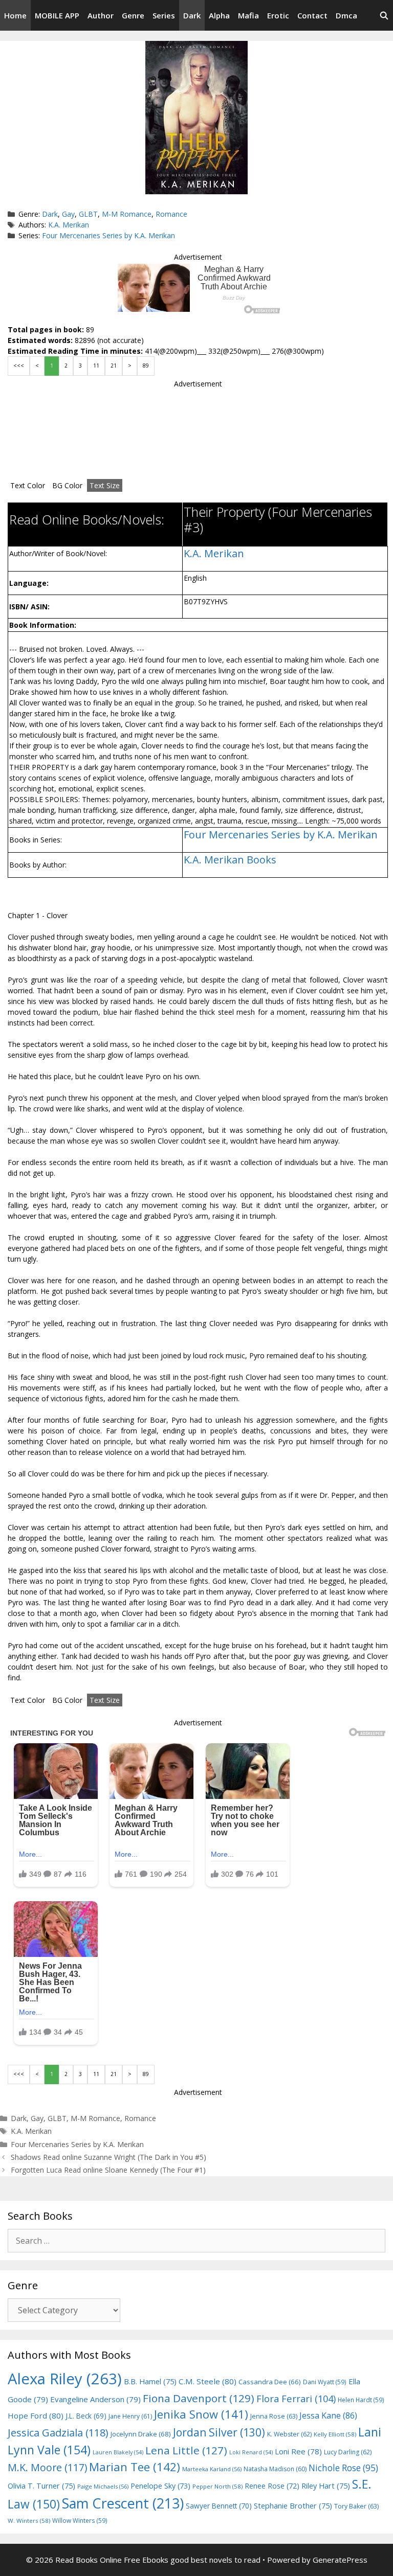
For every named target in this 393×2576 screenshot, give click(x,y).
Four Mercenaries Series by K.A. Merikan (108, 235)
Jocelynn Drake (141, 2434)
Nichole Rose (343, 2468)
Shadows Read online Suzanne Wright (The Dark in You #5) (108, 2157)
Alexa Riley (65, 2379)
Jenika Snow (201, 2414)
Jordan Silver (219, 2432)
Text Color (28, 485)
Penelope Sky (160, 2486)
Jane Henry (130, 2416)
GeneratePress (340, 2560)
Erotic (278, 15)
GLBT (88, 214)
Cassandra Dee (270, 2382)
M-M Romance (127, 214)
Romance (171, 214)
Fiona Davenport (199, 2398)
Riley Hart (326, 2486)
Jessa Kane (328, 2415)
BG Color (67, 485)
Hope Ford (36, 2415)
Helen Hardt (361, 2400)
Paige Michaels (103, 2486)
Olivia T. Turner (41, 2486)
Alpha (219, 15)
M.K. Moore (47, 2467)
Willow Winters (80, 2520)
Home (15, 15)
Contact (312, 15)
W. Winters (29, 2521)
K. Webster (289, 2434)
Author (101, 15)
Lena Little (186, 2450)
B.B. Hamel (150, 2381)
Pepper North (217, 2486)
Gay (68, 214)
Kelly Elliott (335, 2434)
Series (164, 15)
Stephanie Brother (293, 2506)
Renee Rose (272, 2486)
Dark (192, 15)
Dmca (346, 15)
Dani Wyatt (325, 2382)
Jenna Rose (274, 2416)
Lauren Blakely (118, 2452)
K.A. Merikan (69, 225)
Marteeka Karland (212, 2469)
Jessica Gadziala (58, 2433)
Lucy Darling (348, 2452)
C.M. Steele (208, 2381)
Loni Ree (298, 2451)
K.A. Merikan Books (230, 860)
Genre (133, 15)
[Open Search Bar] (384, 15)
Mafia (248, 15)
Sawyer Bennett (219, 2506)
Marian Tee (135, 2467)
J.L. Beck (86, 2416)
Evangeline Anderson (95, 2399)
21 (114, 366)
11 (96, 366)
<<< (19, 366)
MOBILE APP (57, 15)
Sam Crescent (123, 2503)
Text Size (105, 485)
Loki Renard (251, 2452)
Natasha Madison (275, 2469)
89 (146, 366)
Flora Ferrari (296, 2398)
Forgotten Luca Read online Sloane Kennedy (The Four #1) (108, 2170)
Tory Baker (356, 2506)
